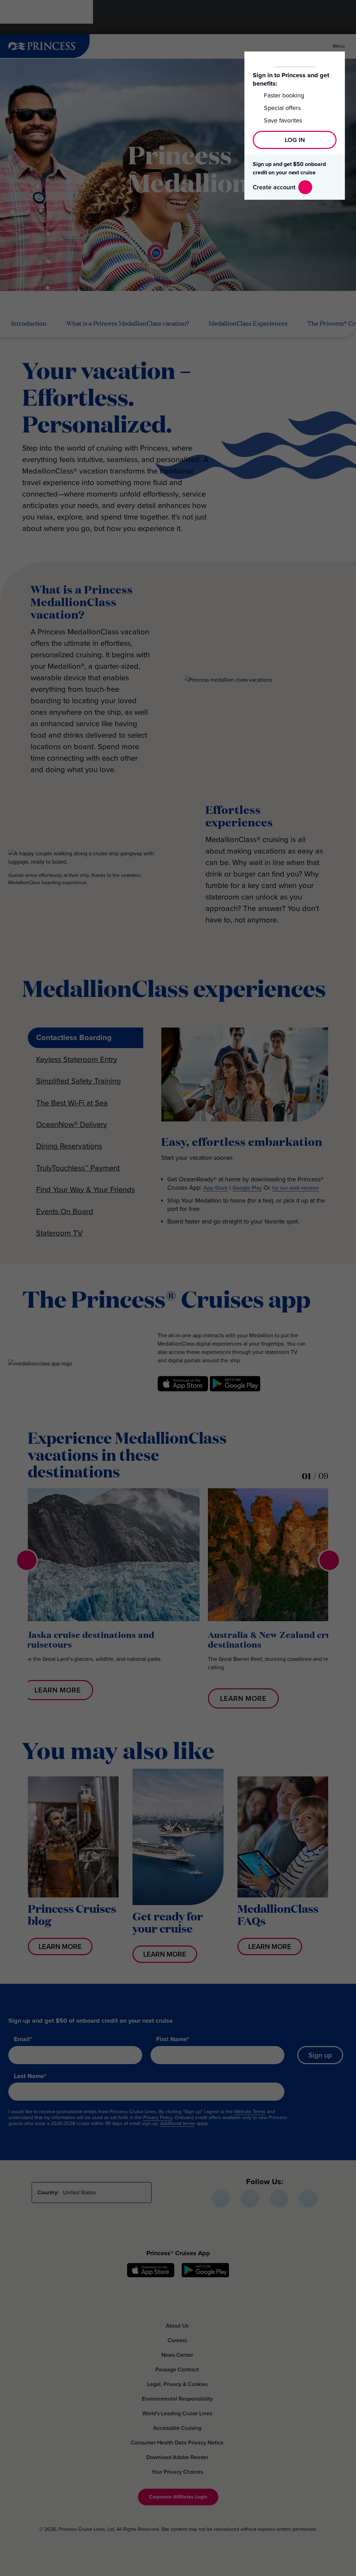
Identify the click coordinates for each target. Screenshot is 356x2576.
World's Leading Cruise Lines (177, 2413)
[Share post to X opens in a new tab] (250, 2198)
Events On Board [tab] (65, 1211)
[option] (111, 1594)
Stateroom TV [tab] (59, 1233)
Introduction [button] (29, 324)
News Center (177, 2355)
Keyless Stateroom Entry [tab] (77, 1059)
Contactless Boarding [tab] (74, 1037)
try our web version (296, 1188)
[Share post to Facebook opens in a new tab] (221, 2198)
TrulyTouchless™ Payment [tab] (78, 1168)
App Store (216, 1188)
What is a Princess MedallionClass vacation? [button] (128, 324)
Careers (177, 2340)
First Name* (173, 2039)
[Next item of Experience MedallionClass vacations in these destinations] (329, 1560)
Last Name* (30, 2076)
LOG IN (295, 140)
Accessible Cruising (177, 2428)
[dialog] (79, 2544)
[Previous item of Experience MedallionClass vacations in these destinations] (27, 1560)
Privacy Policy (158, 2118)
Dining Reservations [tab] (69, 1146)
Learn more (58, 1690)
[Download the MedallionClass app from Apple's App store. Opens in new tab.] (183, 1397)
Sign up (320, 2055)
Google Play (247, 1188)
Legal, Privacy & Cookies (177, 2384)
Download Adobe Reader (177, 2457)
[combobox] (104, 2193)
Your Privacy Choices (177, 2472)
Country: (48, 2192)
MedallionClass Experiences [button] (248, 324)
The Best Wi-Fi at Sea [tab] (72, 1103)
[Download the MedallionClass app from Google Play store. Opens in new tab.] (235, 1397)
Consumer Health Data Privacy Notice (177, 2443)
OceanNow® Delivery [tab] (72, 1124)
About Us (177, 2326)
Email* (23, 2039)
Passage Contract (177, 2369)
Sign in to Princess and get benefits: (291, 79)
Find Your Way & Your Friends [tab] (86, 1190)
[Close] (335, 61)
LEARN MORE (60, 1947)
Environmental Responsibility (177, 2399)
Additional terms (178, 2123)
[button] (178, 2497)
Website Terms (250, 2112)
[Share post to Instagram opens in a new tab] (308, 2198)
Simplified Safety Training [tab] (79, 1081)
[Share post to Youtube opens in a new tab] (279, 2198)
